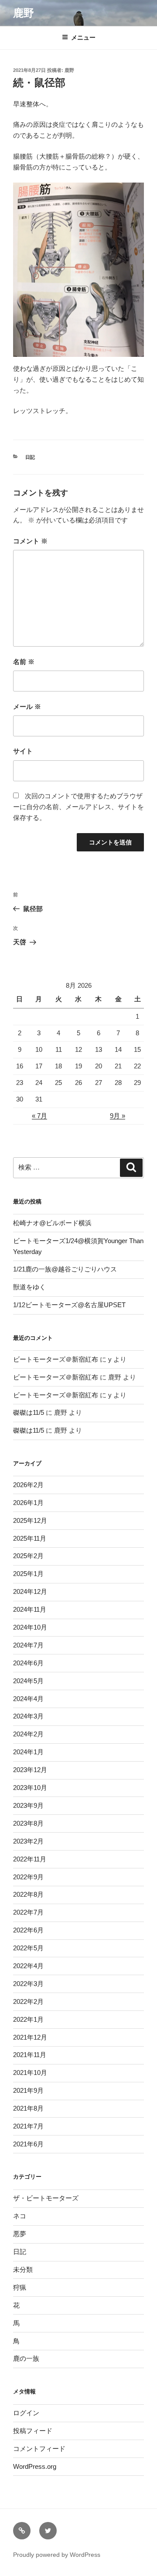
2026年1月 (28, 1503)
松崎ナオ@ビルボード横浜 (52, 1223)
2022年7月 (28, 1912)
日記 (30, 457)
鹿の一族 (26, 2358)
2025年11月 (30, 1538)
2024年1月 (28, 1752)
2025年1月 (28, 1574)
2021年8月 (28, 2108)
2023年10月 (30, 1788)
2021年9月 (28, 2090)
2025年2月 (28, 1556)
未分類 (23, 2269)
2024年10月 (30, 1627)
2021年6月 (28, 2144)
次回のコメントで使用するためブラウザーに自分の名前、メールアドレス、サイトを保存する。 (78, 807)
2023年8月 (28, 1823)
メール (27, 707)
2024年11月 (30, 1609)
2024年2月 (28, 1734)
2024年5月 (28, 1681)
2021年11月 (30, 2055)
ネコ (20, 2216)
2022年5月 (28, 1948)
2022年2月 (28, 2001)
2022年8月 (28, 1894)
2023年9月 (28, 1805)
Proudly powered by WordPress (57, 2555)
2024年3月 (28, 1716)
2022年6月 (28, 1930)
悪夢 (20, 2234)
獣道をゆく (29, 1287)
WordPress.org (35, 2466)
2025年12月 (30, 1520)
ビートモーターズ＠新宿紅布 (56, 1359)
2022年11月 (30, 1859)
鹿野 (24, 13)
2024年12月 (30, 1591)
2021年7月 (28, 2126)
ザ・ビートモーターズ (46, 2198)
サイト (23, 751)
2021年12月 (30, 2037)
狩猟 (20, 2287)
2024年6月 (28, 1663)
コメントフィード (39, 2449)
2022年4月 (28, 1966)
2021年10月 (30, 2073)
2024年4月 (28, 1699)
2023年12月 (30, 1770)
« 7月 (39, 1116)
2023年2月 (28, 1841)
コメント (30, 541)
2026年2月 (28, 1485)
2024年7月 (28, 1645)
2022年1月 (28, 2019)
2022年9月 (28, 1877)
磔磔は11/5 (29, 1412)
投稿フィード (33, 2431)
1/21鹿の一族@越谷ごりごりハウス (65, 1269)
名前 (24, 662)
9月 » (118, 1116)
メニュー (83, 37)
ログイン (26, 2413)
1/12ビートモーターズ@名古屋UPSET (69, 1305)
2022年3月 (28, 1984)
